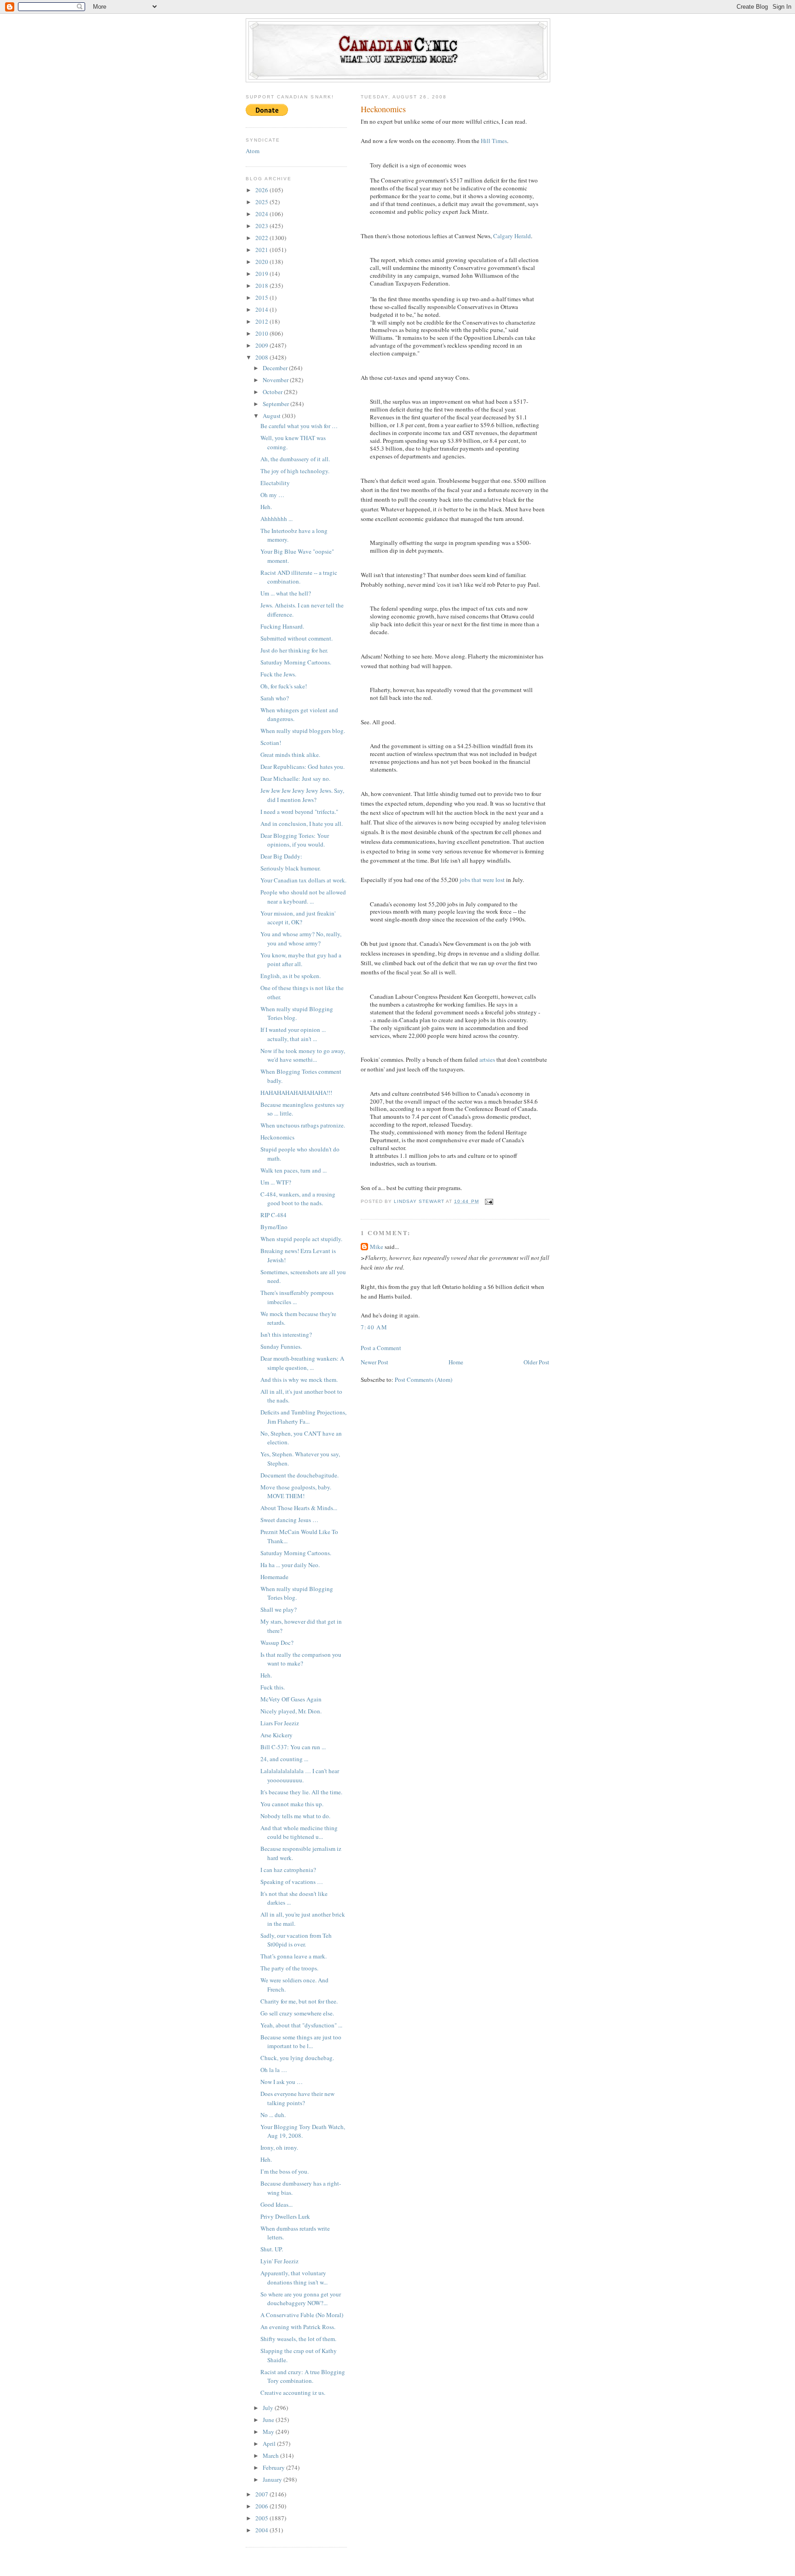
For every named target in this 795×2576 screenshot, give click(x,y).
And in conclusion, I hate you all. (302, 824)
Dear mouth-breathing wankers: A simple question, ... (302, 1363)
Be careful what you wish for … (299, 426)
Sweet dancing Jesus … (289, 1520)
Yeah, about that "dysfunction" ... (301, 2025)
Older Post (536, 1362)
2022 (262, 238)
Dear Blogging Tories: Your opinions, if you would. (295, 840)
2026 (262, 190)
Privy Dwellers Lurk (285, 2216)
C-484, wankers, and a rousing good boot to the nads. (298, 1199)
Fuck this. (273, 1687)
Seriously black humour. (291, 868)
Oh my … (272, 495)
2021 (262, 250)
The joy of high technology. (295, 471)
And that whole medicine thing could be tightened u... (299, 1832)
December (276, 368)
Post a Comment (381, 1348)
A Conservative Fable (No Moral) (302, 2315)
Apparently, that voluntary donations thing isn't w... (294, 2278)
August (272, 416)
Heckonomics (277, 1137)
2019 (262, 274)
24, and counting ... (284, 1759)
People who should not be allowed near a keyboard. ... (303, 897)
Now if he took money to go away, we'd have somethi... (303, 1055)
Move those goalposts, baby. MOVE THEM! (296, 1492)
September (277, 404)
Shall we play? (279, 1609)
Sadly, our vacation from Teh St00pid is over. (296, 1940)
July (269, 2408)
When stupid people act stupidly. (301, 1239)
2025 (262, 202)
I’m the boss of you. (285, 2171)
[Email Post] (489, 1201)
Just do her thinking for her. (294, 650)
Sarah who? (275, 698)
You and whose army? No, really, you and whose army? (301, 939)
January (273, 2479)
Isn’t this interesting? (286, 1334)
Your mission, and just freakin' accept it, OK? (298, 918)
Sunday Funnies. (281, 1346)
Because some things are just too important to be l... (301, 2042)
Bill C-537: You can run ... (293, 1747)
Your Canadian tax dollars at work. (303, 880)
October (273, 392)
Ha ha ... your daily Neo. (290, 1565)
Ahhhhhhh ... (277, 519)
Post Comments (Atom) (423, 1380)
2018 (262, 286)
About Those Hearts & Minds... (299, 1508)
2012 (262, 321)
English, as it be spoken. (291, 976)
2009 (262, 345)
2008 (262, 357)
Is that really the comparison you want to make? (301, 1659)
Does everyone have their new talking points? (297, 2098)
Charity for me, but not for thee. (299, 2001)
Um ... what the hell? (286, 593)
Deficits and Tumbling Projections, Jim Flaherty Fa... (303, 1417)
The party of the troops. (289, 1968)
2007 (262, 2494)
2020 (262, 262)
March (271, 2456)
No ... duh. (273, 2115)
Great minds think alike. (290, 755)
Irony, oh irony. (279, 2147)
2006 (262, 2506)
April (270, 2444)
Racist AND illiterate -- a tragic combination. (299, 577)
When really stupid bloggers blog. (303, 731)
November (276, 380)
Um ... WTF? (276, 1182)
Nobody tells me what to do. (295, 1816)
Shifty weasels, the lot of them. (298, 2339)
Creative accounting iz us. (293, 2393)
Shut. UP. (272, 2249)
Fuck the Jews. (278, 674)
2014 (262, 309)
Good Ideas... (277, 2204)
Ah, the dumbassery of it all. (295, 459)
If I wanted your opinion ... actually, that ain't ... (293, 1034)
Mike (377, 1247)
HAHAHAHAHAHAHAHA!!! (296, 1093)
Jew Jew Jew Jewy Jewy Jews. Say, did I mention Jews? (302, 795)
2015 (262, 298)
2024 (262, 214)
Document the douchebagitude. (300, 1475)
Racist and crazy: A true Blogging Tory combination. (303, 2376)
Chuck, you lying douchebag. (297, 2058)
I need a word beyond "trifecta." (299, 812)
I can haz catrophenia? (288, 1870)
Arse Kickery (277, 1735)
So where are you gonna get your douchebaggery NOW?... (301, 2299)
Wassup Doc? (277, 1643)
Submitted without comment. (297, 638)
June (269, 2420)
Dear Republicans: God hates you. (302, 767)
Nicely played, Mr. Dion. (291, 1711)
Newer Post (374, 1362)
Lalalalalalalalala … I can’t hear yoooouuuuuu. (300, 1775)
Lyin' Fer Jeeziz (279, 2261)
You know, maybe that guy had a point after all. (301, 960)
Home (456, 1362)
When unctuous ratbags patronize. (303, 1125)
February (274, 2467)
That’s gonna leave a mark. (294, 1956)
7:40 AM (374, 1327)
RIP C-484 (274, 1215)
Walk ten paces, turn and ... (294, 1170)
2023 (262, 226)
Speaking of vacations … (292, 1882)
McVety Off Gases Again (291, 1699)
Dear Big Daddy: (281, 856)
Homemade (274, 1577)
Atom (253, 151)
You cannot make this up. (292, 1804)
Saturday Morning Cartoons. (296, 662)
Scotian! (271, 743)
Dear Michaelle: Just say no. (295, 779)
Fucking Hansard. (282, 626)
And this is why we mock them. (299, 1380)
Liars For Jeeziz (280, 1723)
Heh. (266, 507)
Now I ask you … (282, 2082)
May (269, 2432)
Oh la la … (274, 2070)
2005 (262, 2518)
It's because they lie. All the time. (301, 1792)
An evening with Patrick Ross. (298, 2327)
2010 (262, 333)
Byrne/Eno (274, 1227)
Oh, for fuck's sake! (284, 686)
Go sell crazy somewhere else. (297, 2013)
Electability (275, 483)
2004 (262, 2530)
